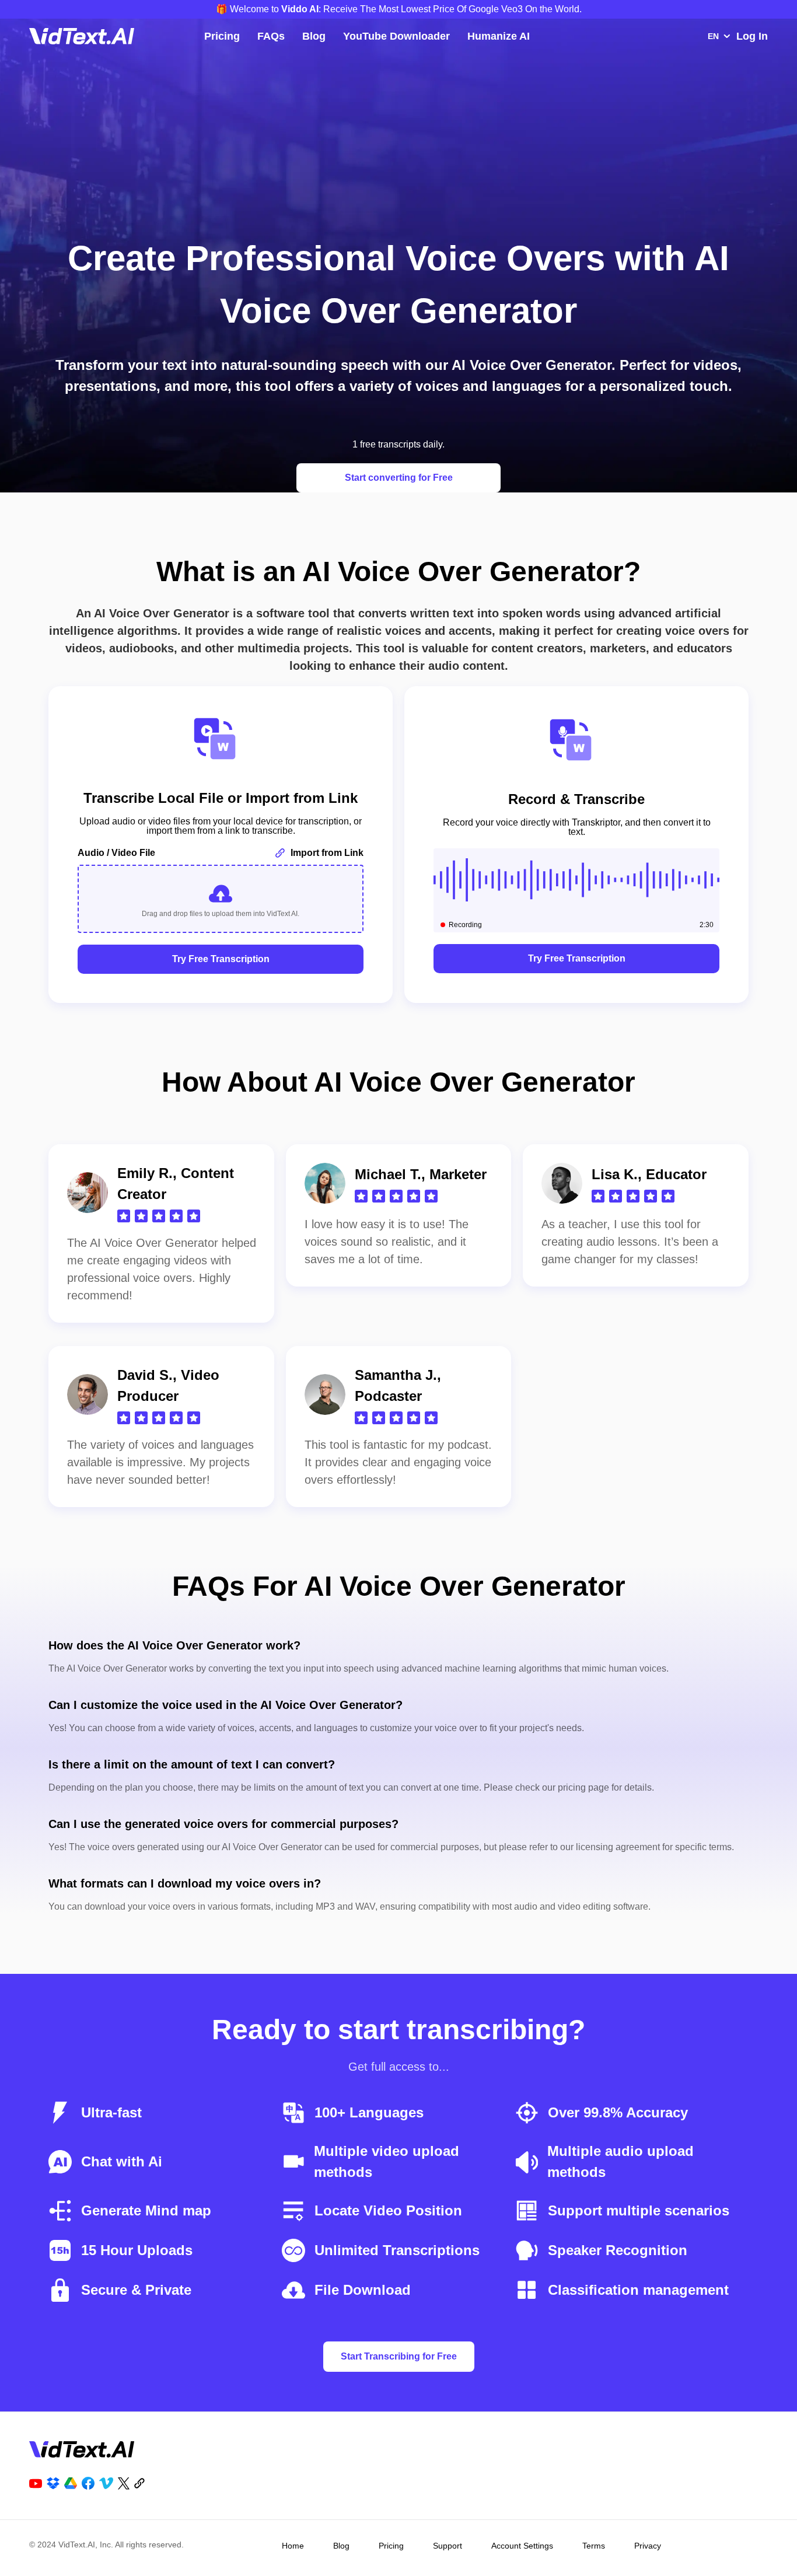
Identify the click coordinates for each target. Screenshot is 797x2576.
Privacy (648, 2546)
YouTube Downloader (396, 36)
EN (713, 36)
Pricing (222, 36)
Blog (314, 36)
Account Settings (522, 2546)
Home (293, 2546)
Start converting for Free (399, 478)
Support (448, 2546)
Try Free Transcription (221, 959)
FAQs (271, 36)
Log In (752, 36)
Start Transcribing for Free (399, 2356)
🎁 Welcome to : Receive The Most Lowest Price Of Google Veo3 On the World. (399, 9)
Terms (594, 2546)
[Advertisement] (398, 130)
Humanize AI (499, 36)
